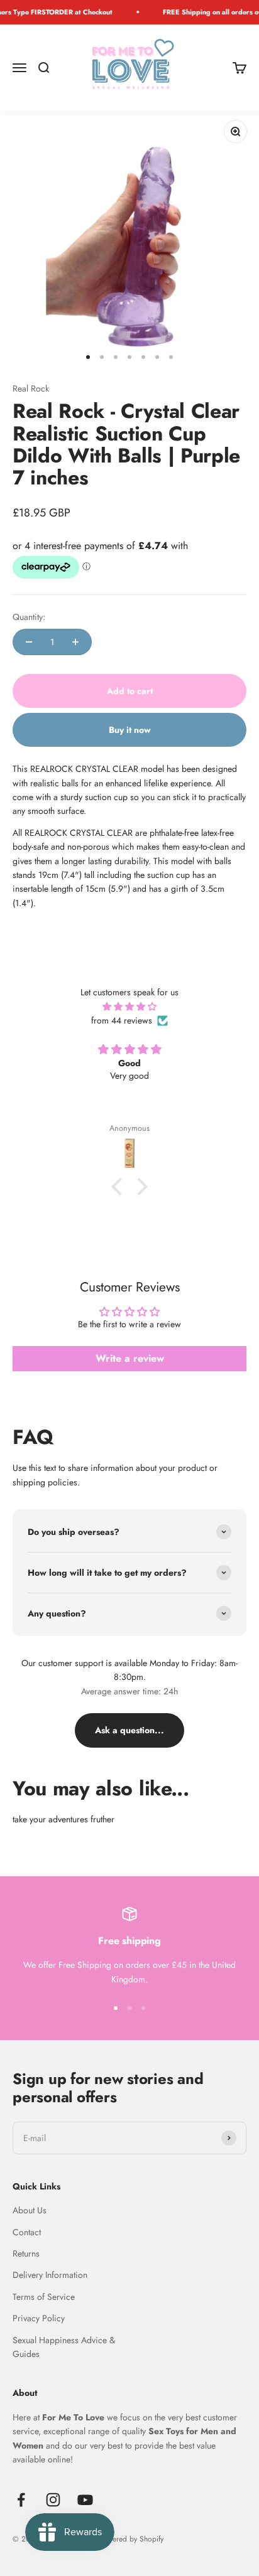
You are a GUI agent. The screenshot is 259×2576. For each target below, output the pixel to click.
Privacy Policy (39, 2318)
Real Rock (31, 388)
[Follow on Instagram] (53, 2500)
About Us (30, 2210)
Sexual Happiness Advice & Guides (64, 2347)
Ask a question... (129, 1730)
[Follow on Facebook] (21, 2500)
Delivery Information (50, 2275)
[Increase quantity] (75, 642)
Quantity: (29, 617)
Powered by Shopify (131, 2539)
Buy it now (130, 730)
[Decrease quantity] (29, 642)
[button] (120, 1187)
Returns (26, 2253)
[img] (129, 1007)
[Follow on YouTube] (85, 2500)
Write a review (130, 1358)
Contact (27, 2232)
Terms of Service (44, 2297)
